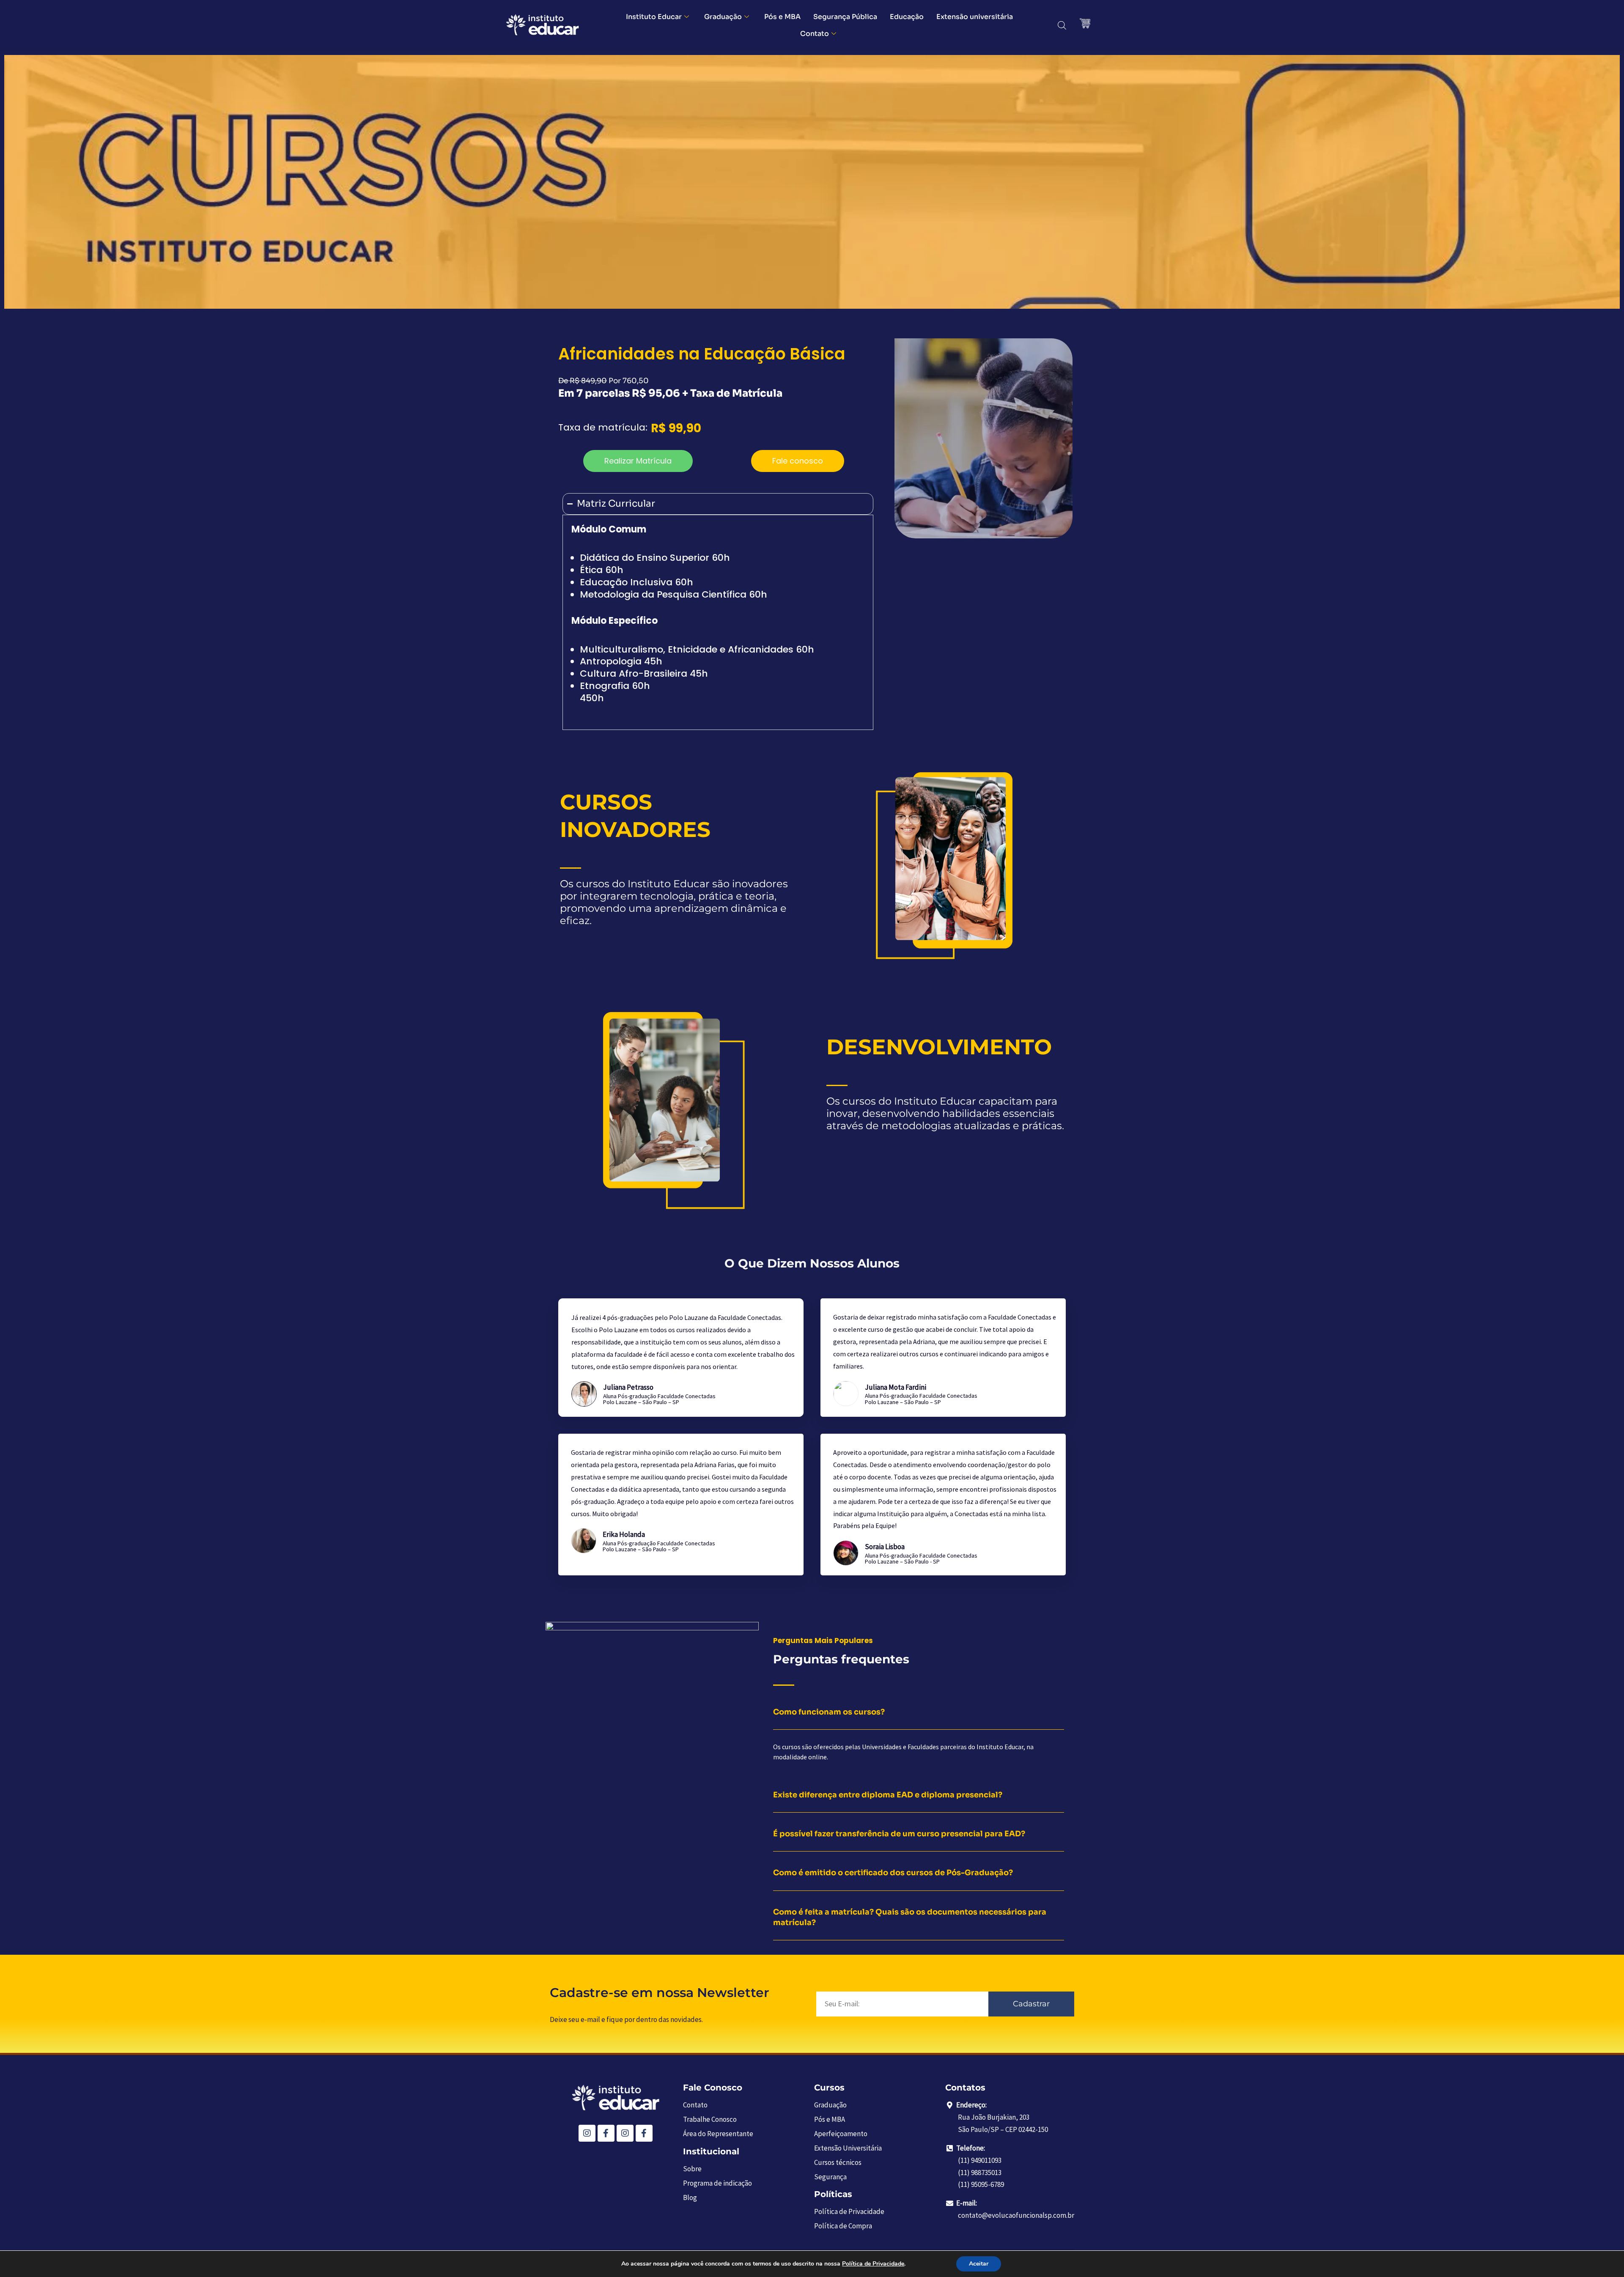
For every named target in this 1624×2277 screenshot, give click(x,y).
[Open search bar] (1062, 25)
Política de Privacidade (873, 2264)
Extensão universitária (975, 17)
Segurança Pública (845, 17)
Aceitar (979, 2264)
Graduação (723, 17)
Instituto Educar (654, 17)
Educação (907, 17)
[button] (638, 461)
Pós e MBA (782, 17)
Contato (815, 34)
